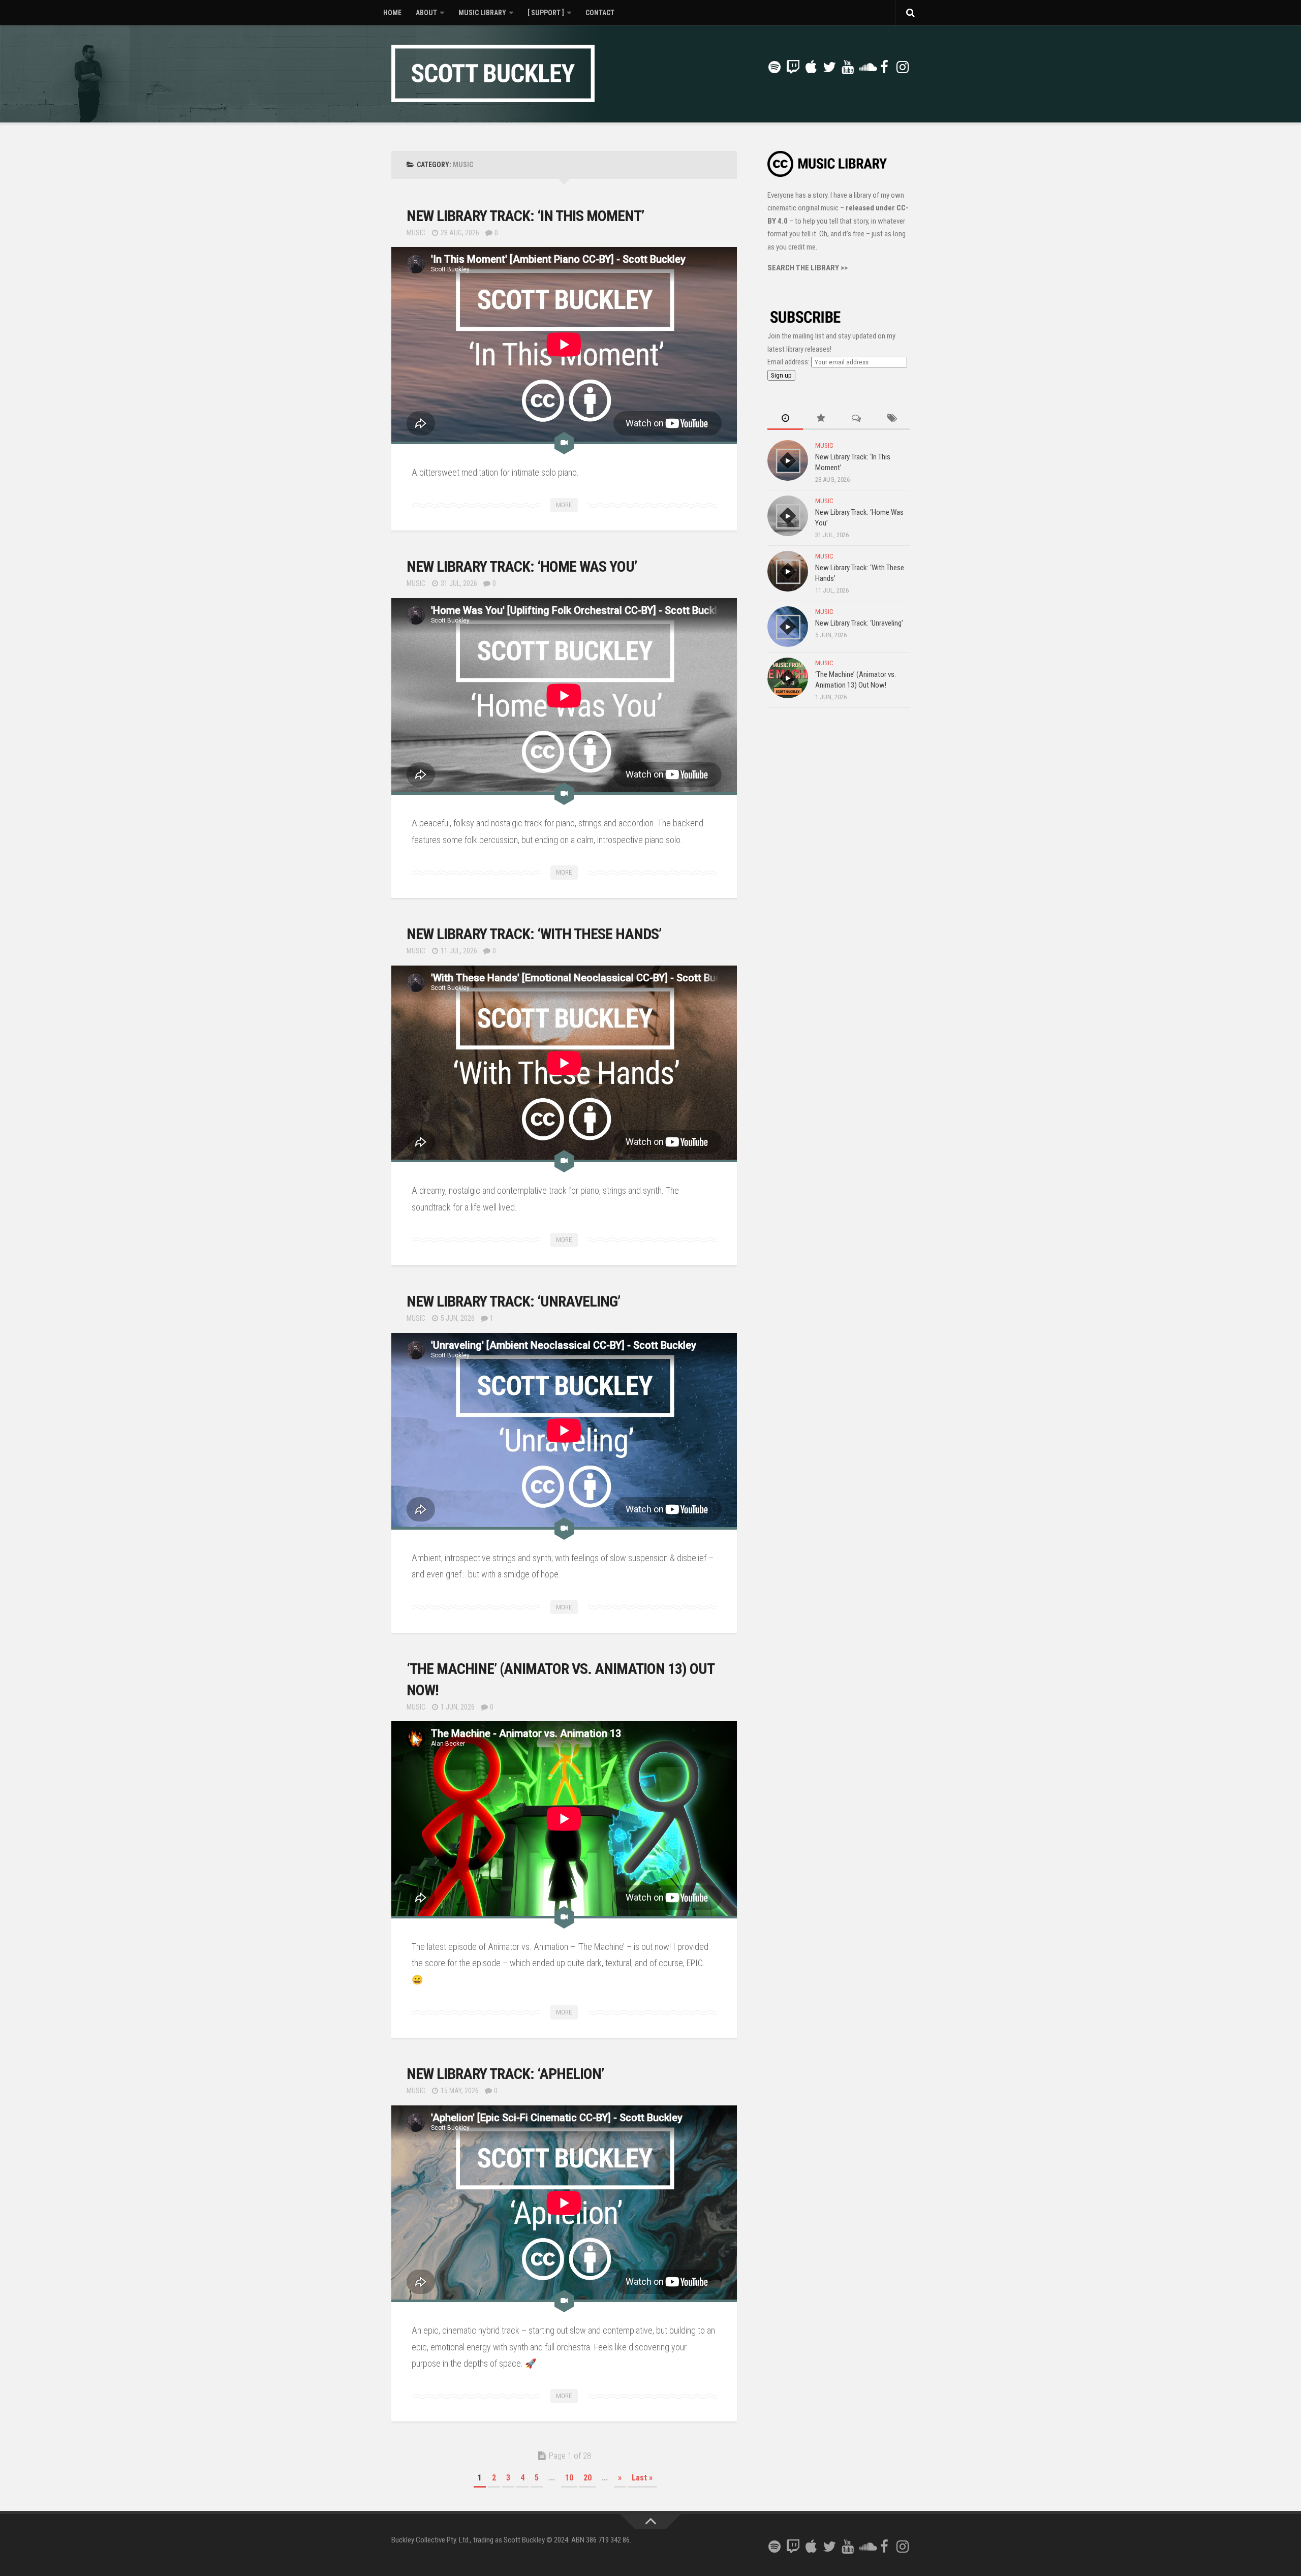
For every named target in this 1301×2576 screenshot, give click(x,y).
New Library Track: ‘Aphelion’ (505, 2074)
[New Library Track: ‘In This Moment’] (788, 460)
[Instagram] (903, 67)
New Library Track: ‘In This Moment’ (525, 216)
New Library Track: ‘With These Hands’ (534, 934)
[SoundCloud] (866, 67)
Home (392, 13)
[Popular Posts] (821, 419)
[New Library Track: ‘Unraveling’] (788, 627)
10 (569, 2478)
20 (587, 2478)
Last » (642, 2478)
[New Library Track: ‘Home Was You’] (788, 516)
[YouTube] (848, 67)
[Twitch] (793, 67)
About (426, 13)
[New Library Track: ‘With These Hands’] (788, 571)
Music (416, 233)
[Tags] (892, 419)
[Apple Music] (811, 67)
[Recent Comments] (856, 419)
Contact (600, 13)
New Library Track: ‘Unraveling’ (513, 1301)
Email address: (789, 362)
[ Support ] (546, 13)
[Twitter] (829, 67)
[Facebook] (884, 67)
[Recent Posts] (785, 419)
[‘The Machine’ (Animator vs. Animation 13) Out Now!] (788, 678)
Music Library (482, 13)
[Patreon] (756, 68)
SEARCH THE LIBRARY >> (808, 268)
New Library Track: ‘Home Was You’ (522, 566)
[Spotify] (775, 67)
